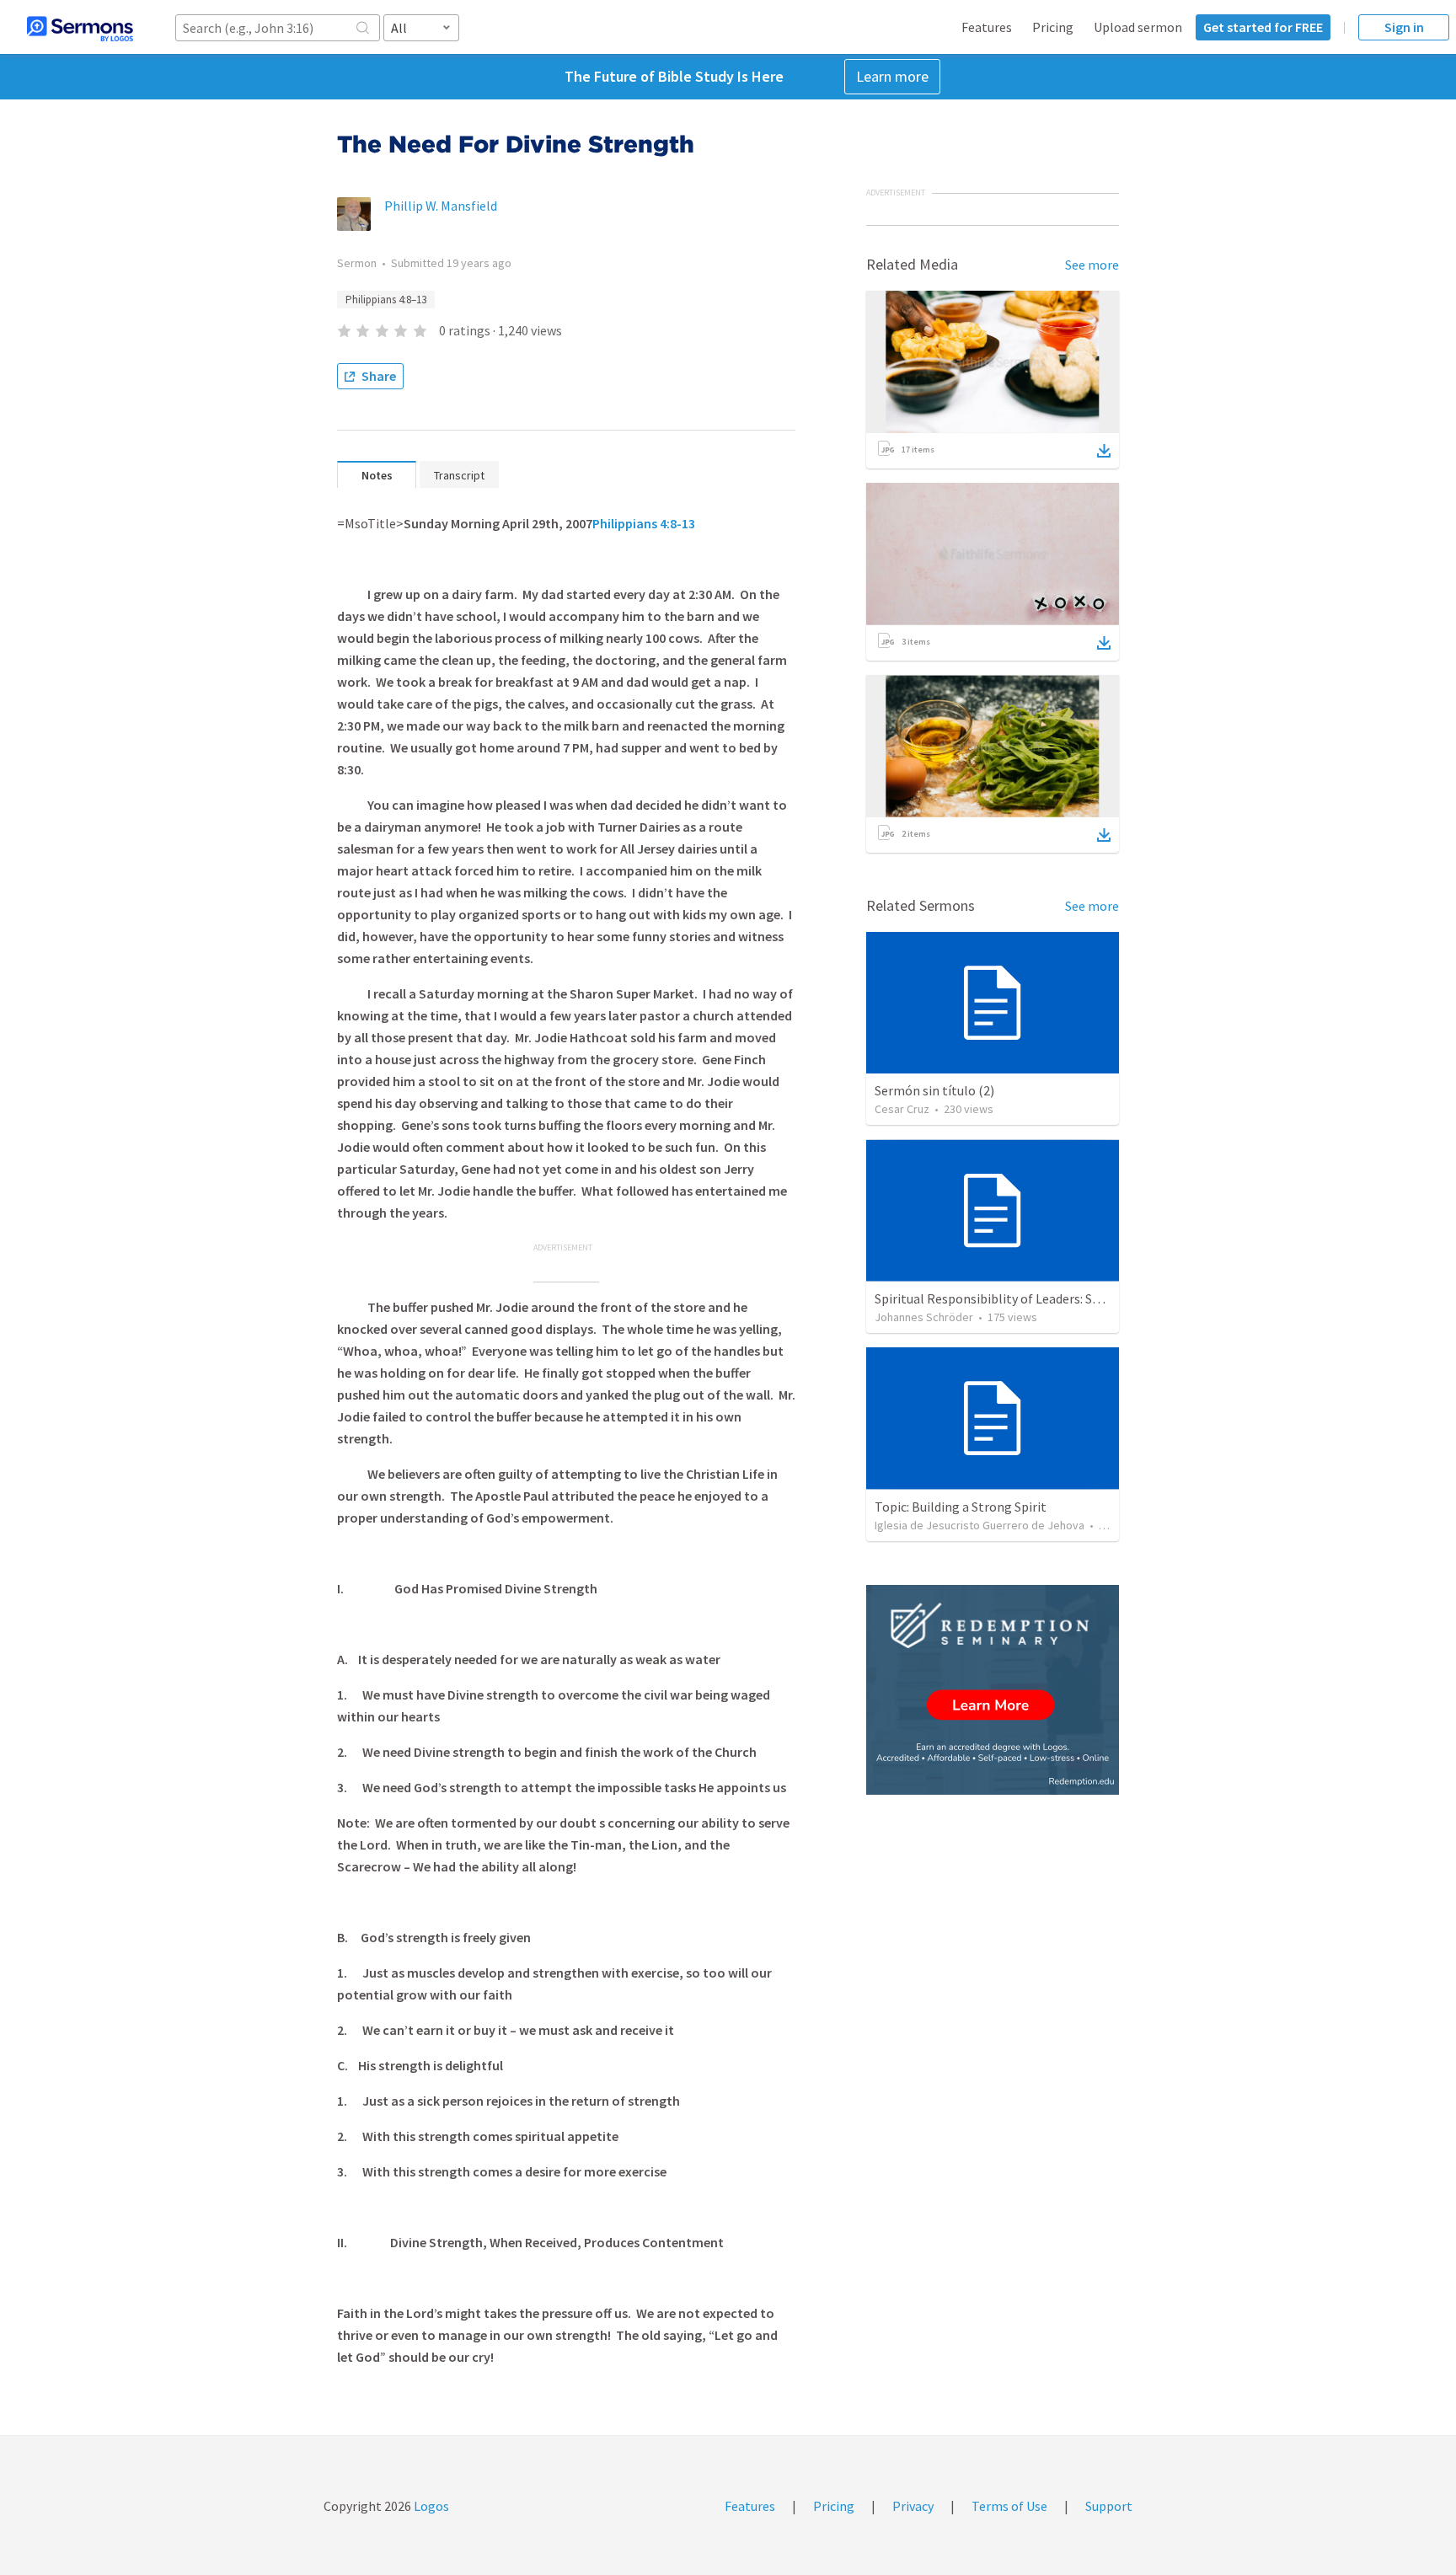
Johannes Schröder (924, 1317)
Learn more (892, 76)
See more (1092, 265)
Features (987, 27)
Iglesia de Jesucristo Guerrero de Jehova (980, 1525)
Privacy (913, 2506)
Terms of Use (1009, 2506)
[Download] (1104, 451)
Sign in (1404, 27)
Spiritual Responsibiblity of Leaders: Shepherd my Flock (1034, 1298)
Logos (430, 2506)
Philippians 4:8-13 (644, 523)
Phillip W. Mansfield (441, 206)
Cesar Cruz (902, 1109)
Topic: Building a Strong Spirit (961, 1507)
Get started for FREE (1263, 27)
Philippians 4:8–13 (386, 300)
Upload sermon (1138, 27)
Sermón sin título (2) (934, 1090)
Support (1109, 2506)
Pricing (1053, 27)
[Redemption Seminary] (993, 1690)
